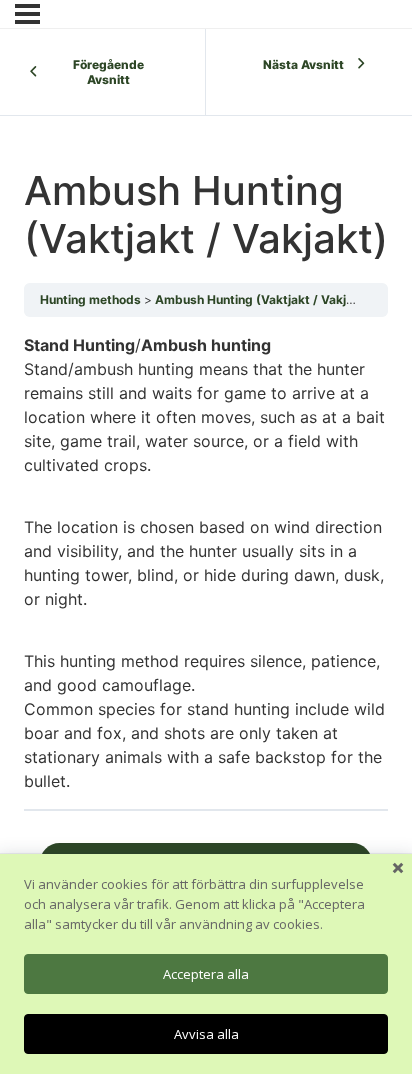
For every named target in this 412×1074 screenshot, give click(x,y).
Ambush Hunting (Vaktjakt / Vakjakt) (262, 299)
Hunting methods (90, 299)
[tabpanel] (206, 563)
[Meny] (27, 14)
